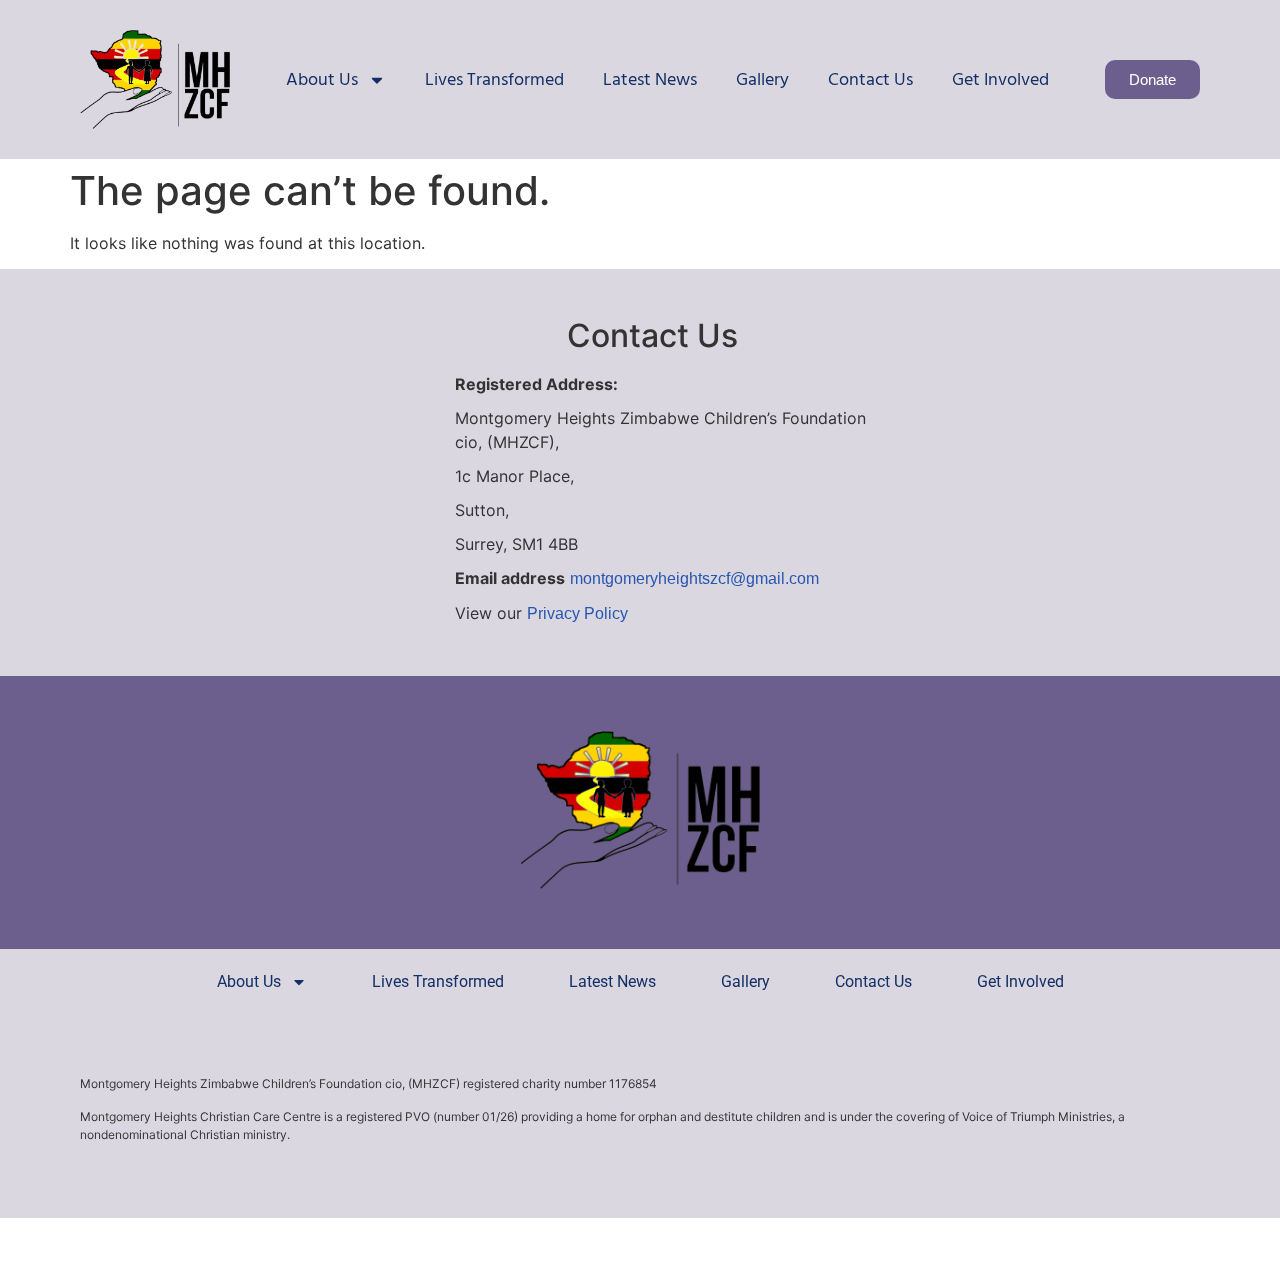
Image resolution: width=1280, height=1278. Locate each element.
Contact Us (870, 79)
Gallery (762, 79)
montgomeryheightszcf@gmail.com (694, 578)
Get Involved (1000, 79)
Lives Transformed (494, 79)
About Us (322, 79)
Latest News (650, 79)
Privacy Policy (577, 613)
